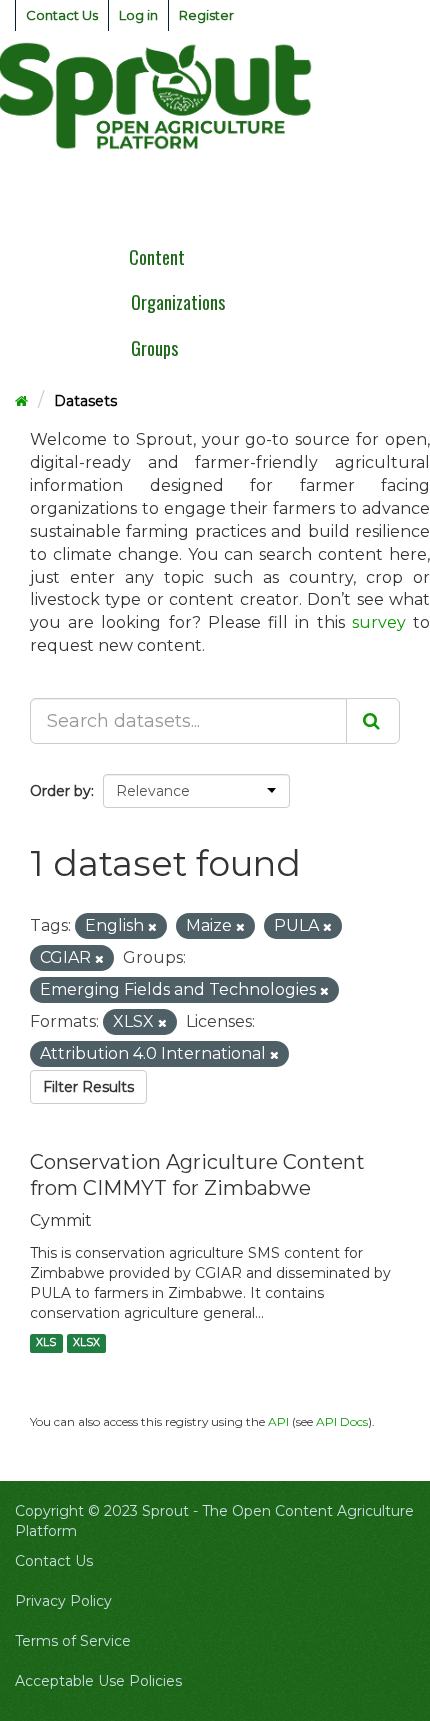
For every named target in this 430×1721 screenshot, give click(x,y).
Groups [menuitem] (154, 348)
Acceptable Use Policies (98, 1681)
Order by (60, 791)
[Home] (21, 401)
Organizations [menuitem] (178, 302)
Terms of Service (73, 1641)
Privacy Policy (63, 1601)
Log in (138, 15)
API (278, 1421)
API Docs (342, 1421)
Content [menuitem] (157, 257)
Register (206, 15)
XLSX (86, 1342)
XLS (46, 1342)
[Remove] (152, 927)
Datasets (85, 401)
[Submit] (373, 721)
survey (379, 622)
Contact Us (62, 15)
